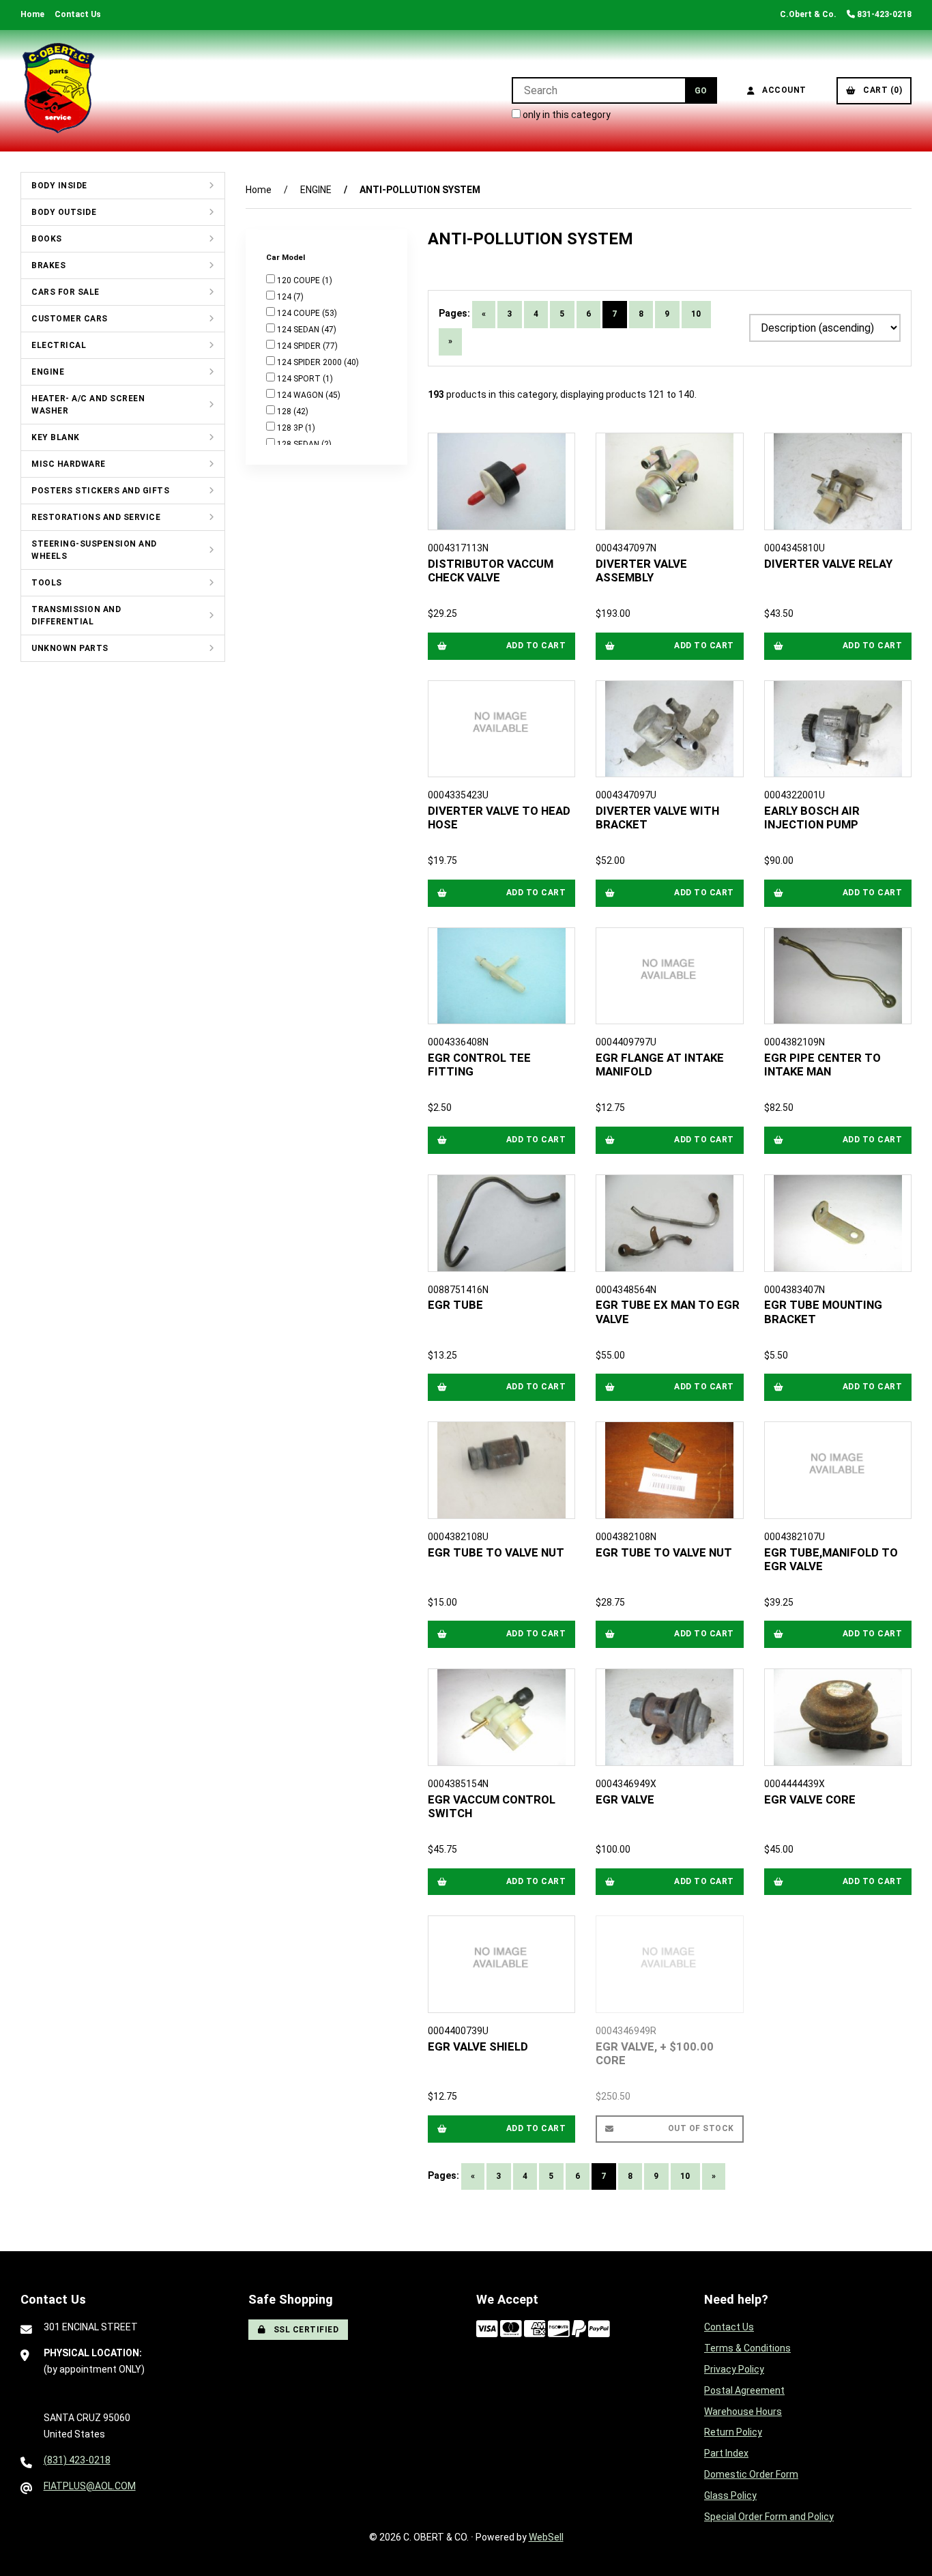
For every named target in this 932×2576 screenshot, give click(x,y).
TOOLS (47, 583)
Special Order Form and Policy (769, 2517)
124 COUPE (300, 313)
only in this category (566, 115)
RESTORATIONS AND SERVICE (96, 517)
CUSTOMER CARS (70, 319)
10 (696, 314)
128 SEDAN (299, 444)
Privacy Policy (734, 2369)
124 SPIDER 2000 (310, 362)
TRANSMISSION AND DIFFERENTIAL (76, 616)
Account (782, 90)
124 (285, 297)
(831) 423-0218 (77, 2460)
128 (285, 411)
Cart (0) (880, 90)
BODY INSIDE (59, 186)
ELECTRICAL (59, 345)
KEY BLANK (56, 437)
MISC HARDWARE (69, 464)
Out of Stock (701, 2128)
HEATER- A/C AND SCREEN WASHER (88, 405)
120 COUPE (300, 280)
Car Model (287, 257)
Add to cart (536, 646)
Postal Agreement (744, 2390)
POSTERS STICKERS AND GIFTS (100, 491)
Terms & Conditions (747, 2348)
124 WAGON (301, 395)
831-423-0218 (883, 14)
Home (32, 14)
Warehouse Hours (743, 2412)
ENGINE (48, 372)
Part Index (726, 2453)
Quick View (506, 566)
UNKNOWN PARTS (70, 648)
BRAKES (48, 265)
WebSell (546, 2537)
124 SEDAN (299, 330)
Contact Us (78, 14)
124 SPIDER (300, 346)
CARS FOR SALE (65, 292)
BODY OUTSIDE (64, 212)
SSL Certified (304, 2330)
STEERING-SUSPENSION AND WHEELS (94, 550)
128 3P (291, 428)
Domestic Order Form (751, 2474)
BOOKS (47, 239)
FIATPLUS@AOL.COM (90, 2486)
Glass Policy (730, 2495)
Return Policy (733, 2432)
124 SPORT (300, 379)
